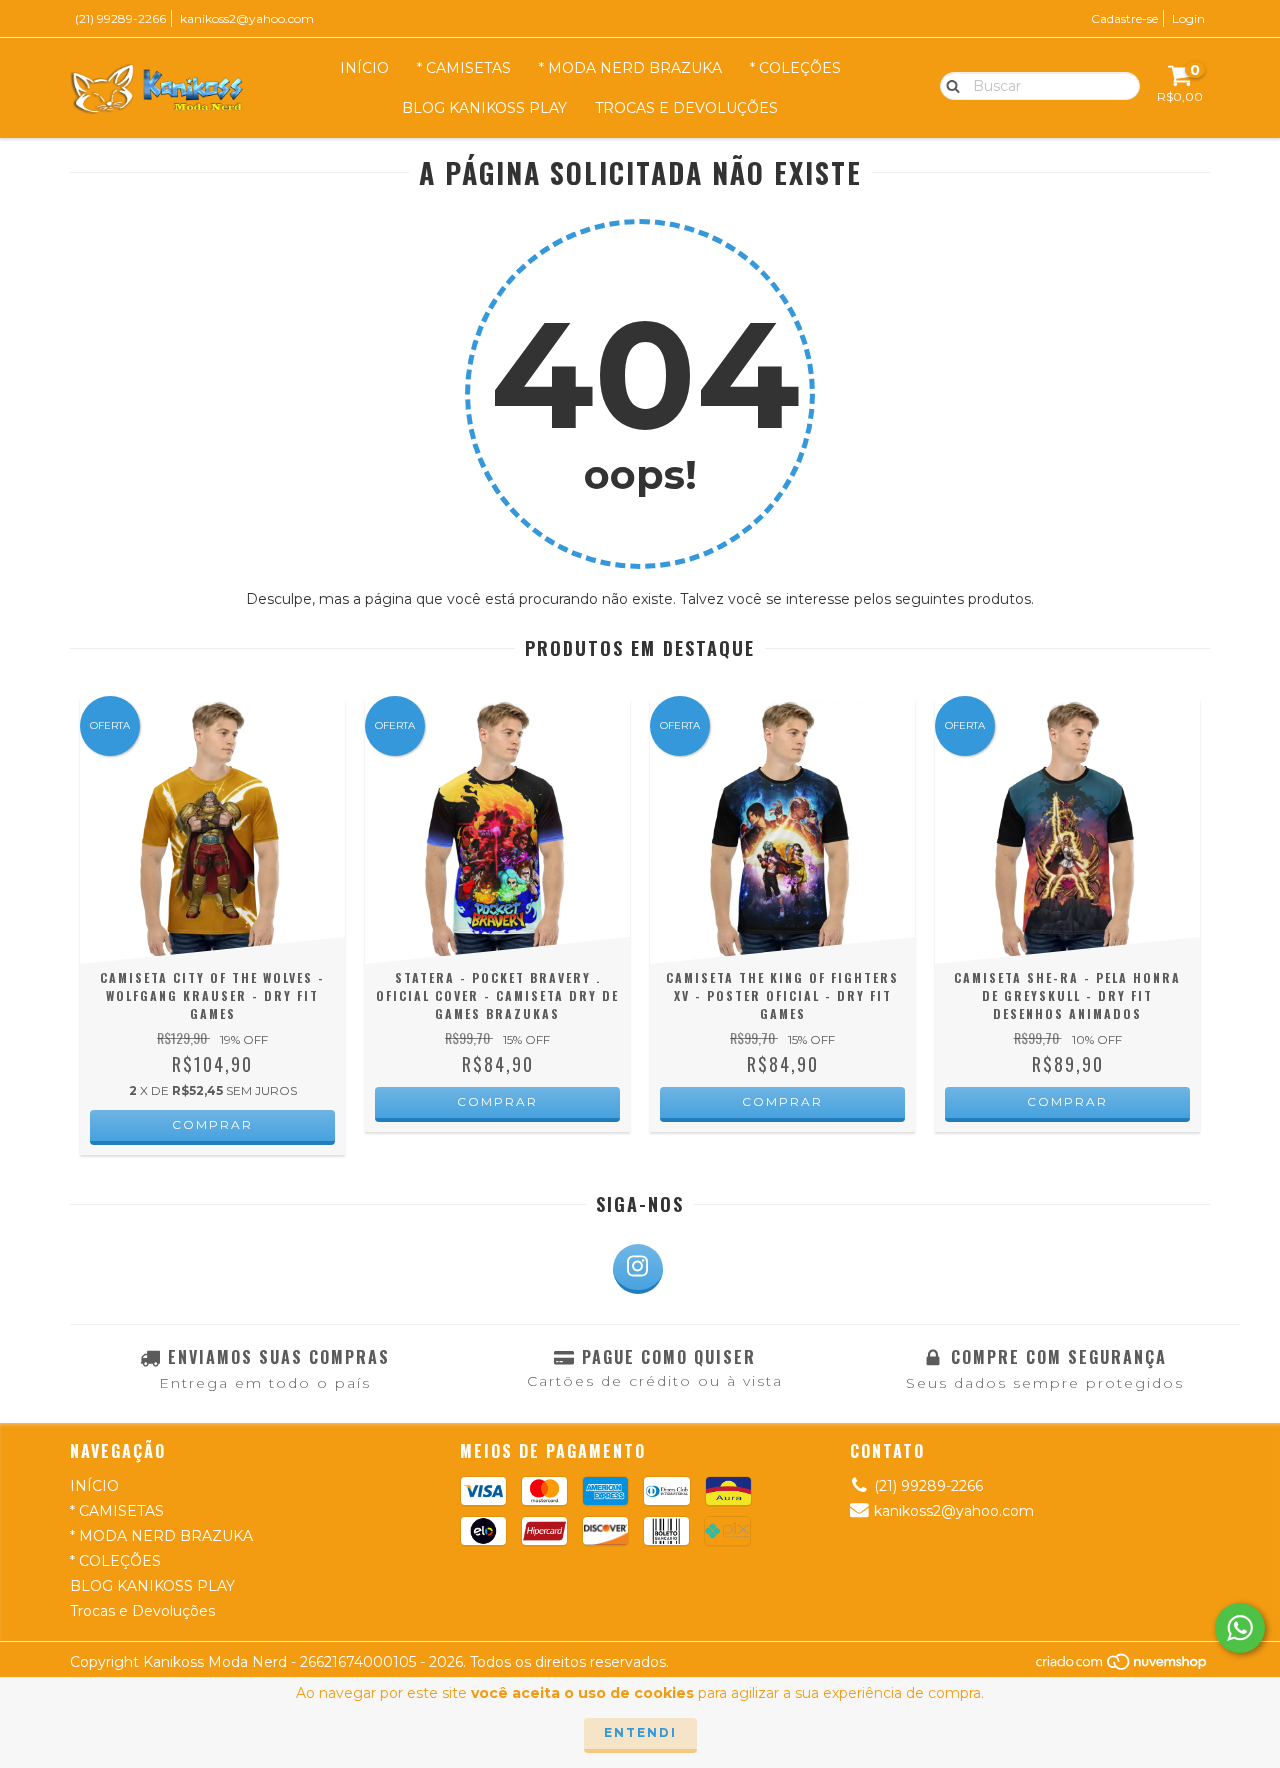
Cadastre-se (1124, 18)
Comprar (212, 1124)
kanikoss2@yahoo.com (247, 18)
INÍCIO (364, 68)
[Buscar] (948, 85)
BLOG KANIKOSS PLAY (484, 108)
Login (1188, 18)
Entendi (640, 1732)
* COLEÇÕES (795, 68)
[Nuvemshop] (1122, 1666)
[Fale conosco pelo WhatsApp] (1240, 1628)
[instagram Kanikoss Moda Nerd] (638, 1269)
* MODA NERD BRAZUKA (630, 68)
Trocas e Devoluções (686, 108)
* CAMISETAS (464, 68)
